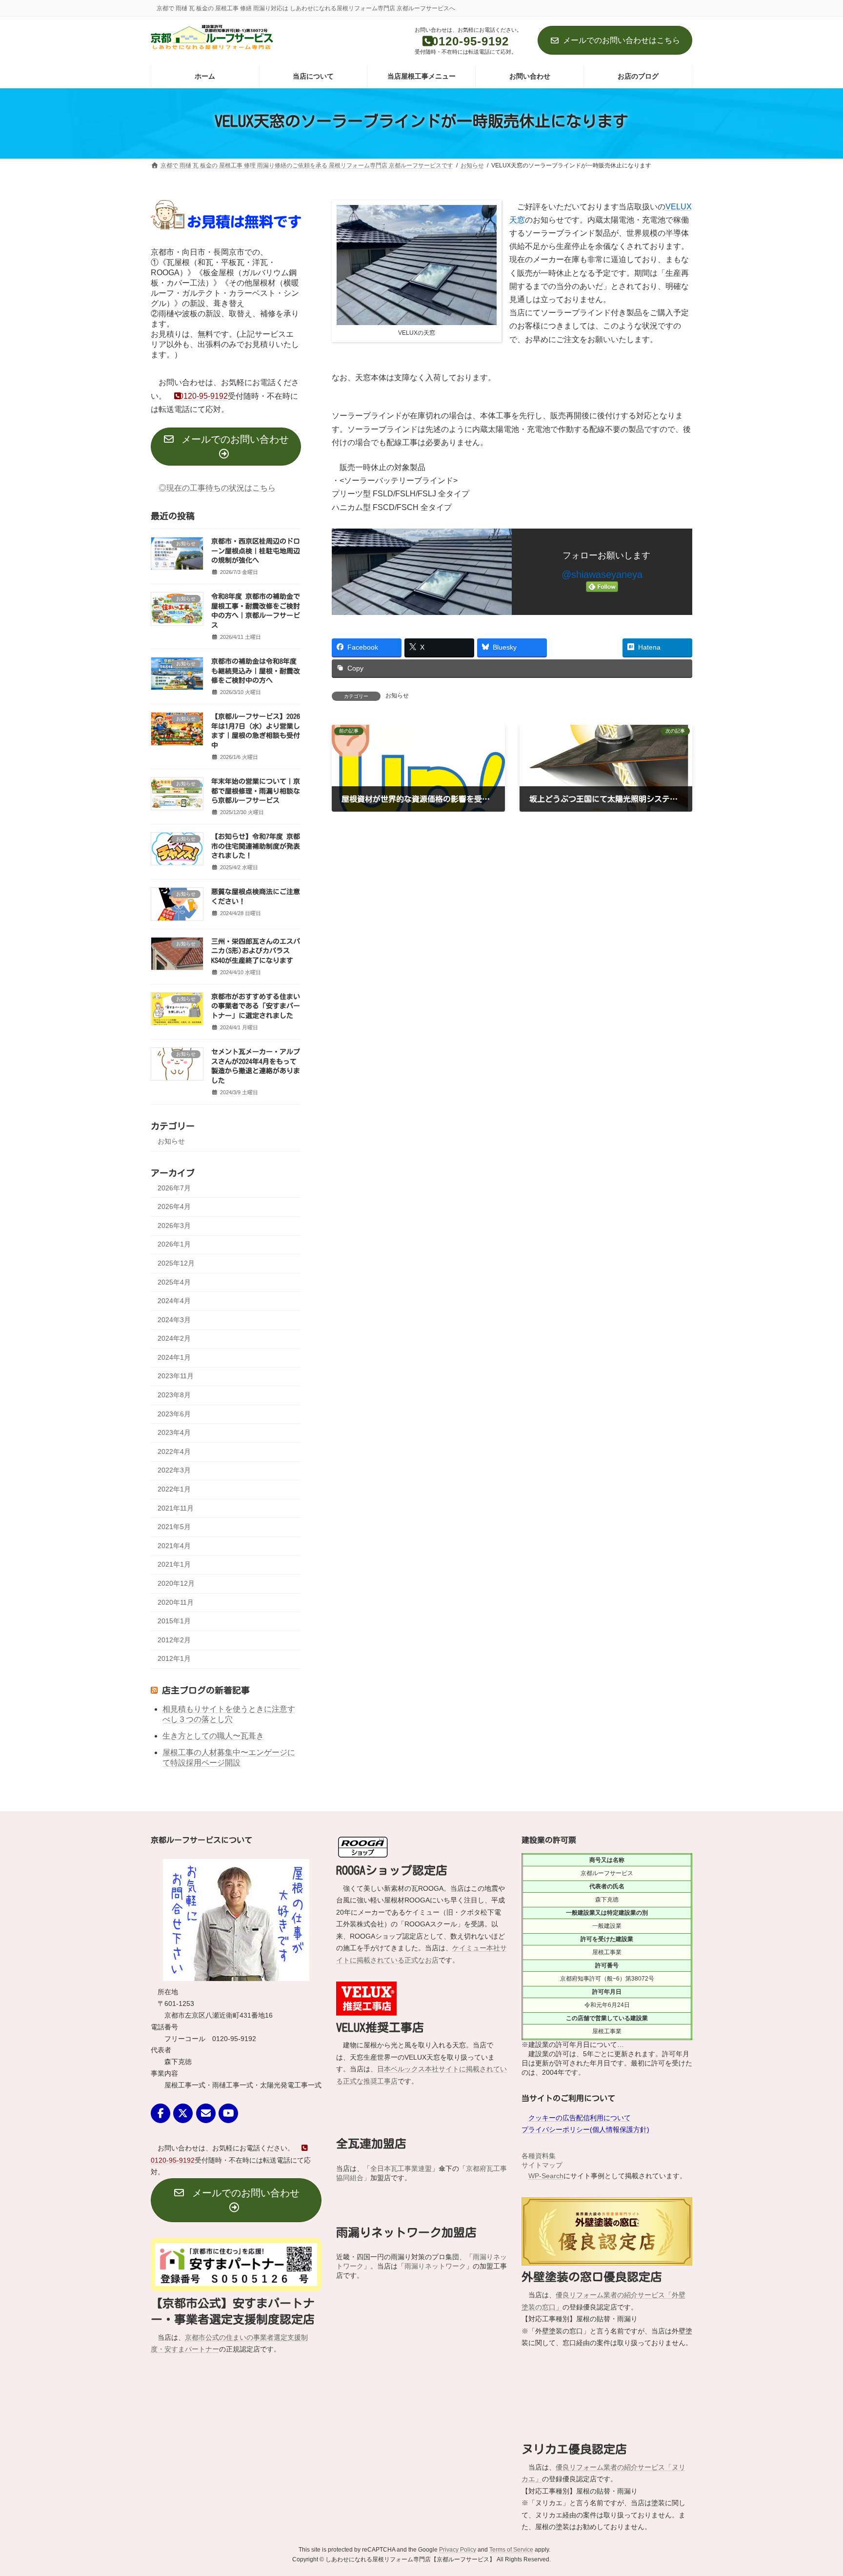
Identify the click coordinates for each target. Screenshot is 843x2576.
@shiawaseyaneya (602, 574)
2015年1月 (174, 1621)
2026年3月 (174, 1225)
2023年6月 (174, 1413)
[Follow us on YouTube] (228, 2113)
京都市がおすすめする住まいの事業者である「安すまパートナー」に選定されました (256, 1006)
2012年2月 (174, 1639)
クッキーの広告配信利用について (580, 2117)
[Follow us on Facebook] (161, 2113)
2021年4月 (174, 1545)
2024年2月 (174, 1338)
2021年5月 (174, 1527)
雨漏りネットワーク (435, 2266)
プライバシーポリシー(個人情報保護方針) (585, 2129)
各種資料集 (539, 2155)
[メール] (206, 2113)
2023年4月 (174, 1432)
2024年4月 (174, 1301)
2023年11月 (176, 1376)
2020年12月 (176, 1583)
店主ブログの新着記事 (206, 1690)
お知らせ (397, 695)
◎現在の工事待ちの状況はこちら (217, 488)
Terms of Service (511, 2484)
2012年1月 (174, 1658)
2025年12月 (176, 1263)
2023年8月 (174, 1395)
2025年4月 (174, 1282)
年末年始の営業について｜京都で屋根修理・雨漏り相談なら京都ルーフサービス (256, 791)
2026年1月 (174, 1244)
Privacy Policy (458, 2484)
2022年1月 (174, 1489)
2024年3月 (174, 1319)
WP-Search (546, 2175)
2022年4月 (174, 1451)
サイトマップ (542, 2165)
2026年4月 (174, 1206)
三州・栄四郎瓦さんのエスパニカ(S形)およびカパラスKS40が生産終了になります (256, 951)
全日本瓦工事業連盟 (401, 2168)
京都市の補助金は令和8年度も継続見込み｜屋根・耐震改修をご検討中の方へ (256, 671)
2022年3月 (174, 1470)
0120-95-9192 (203, 396)
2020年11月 (176, 1602)
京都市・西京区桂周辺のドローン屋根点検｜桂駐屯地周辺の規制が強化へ (256, 551)
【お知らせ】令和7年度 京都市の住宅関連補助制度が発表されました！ (256, 846)
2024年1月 (174, 1357)
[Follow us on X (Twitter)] (183, 2113)
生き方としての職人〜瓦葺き (213, 1736)
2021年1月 (174, 1564)
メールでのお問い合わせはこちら (622, 40)
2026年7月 (174, 1187)
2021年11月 (176, 1508)
